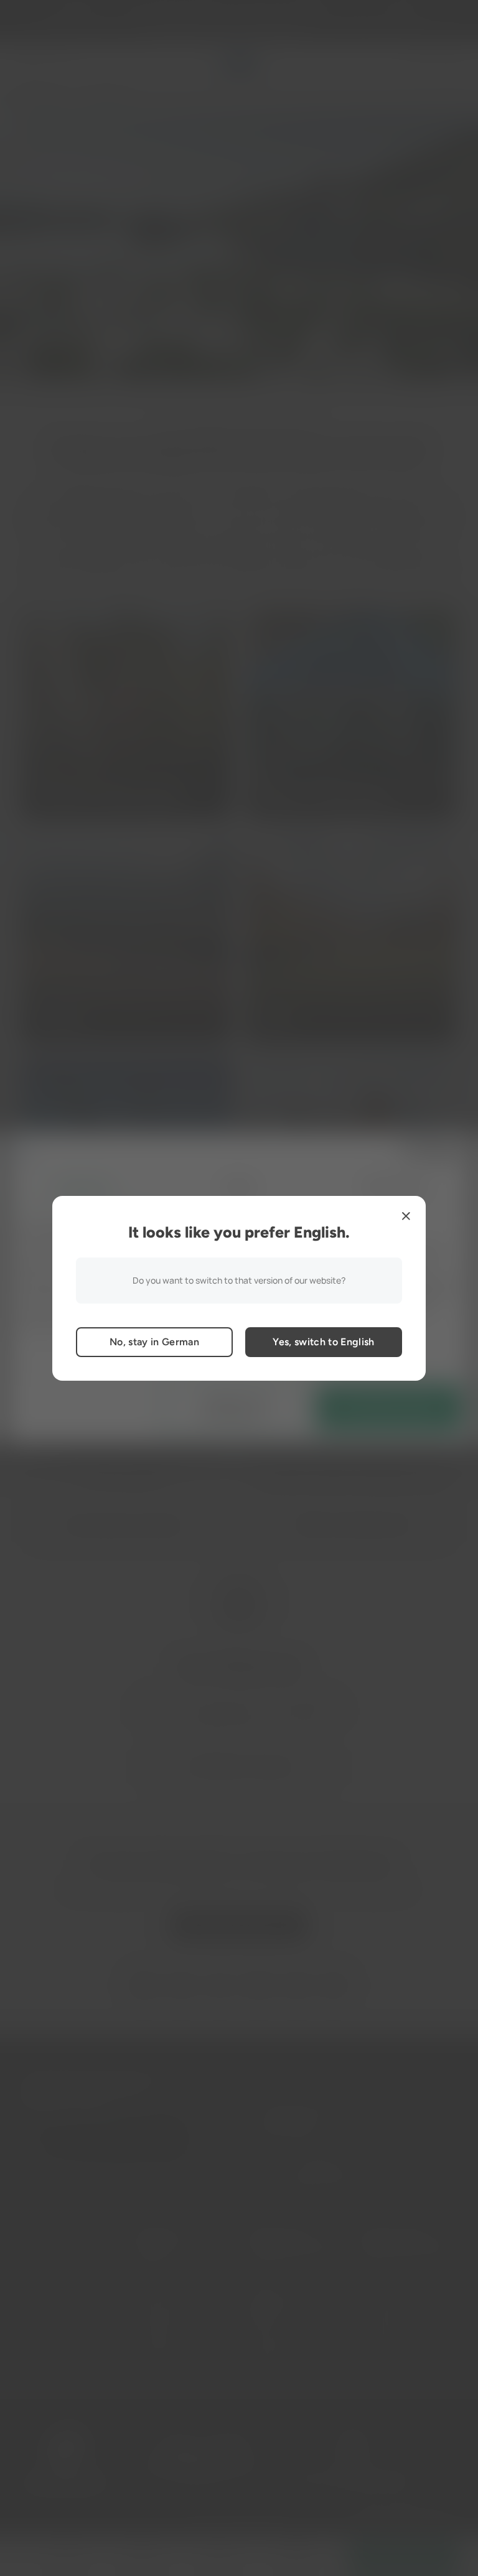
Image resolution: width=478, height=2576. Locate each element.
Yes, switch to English (323, 1342)
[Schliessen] (406, 1216)
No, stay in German (154, 1342)
